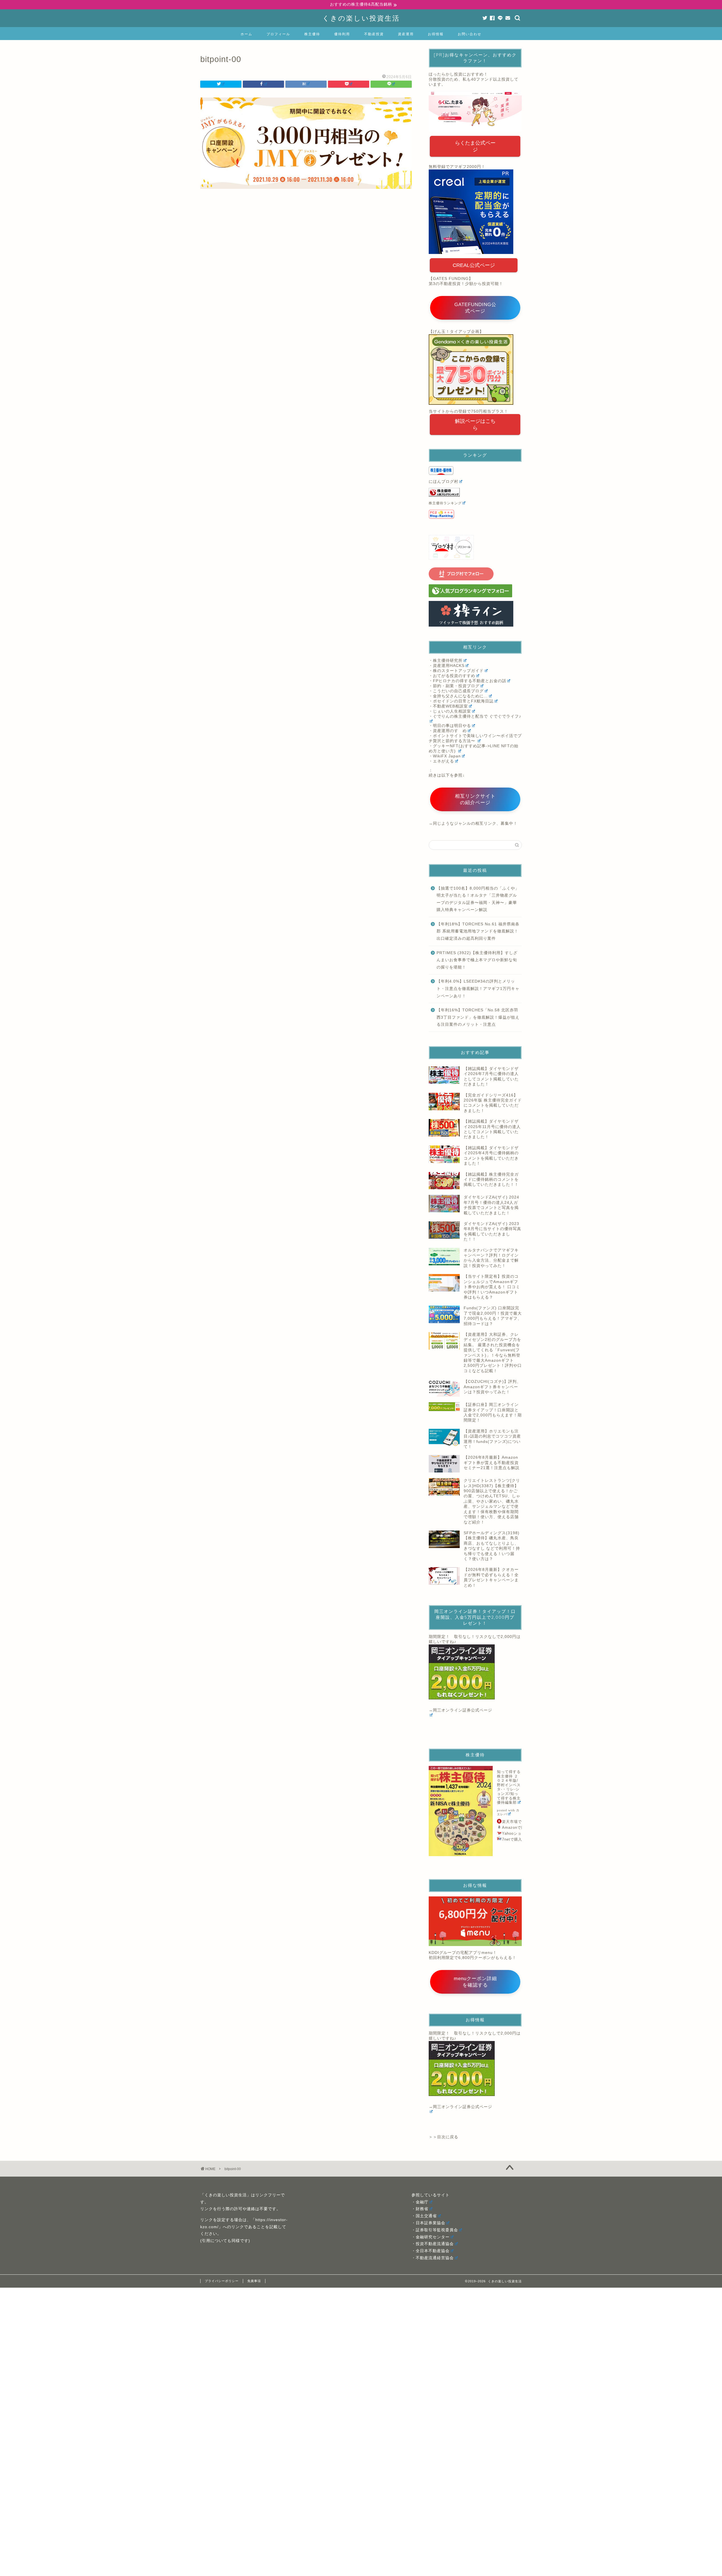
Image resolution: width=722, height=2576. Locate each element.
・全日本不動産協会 (431, 2251)
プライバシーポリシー (222, 2281)
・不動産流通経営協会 (433, 2258)
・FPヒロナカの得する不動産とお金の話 (467, 681)
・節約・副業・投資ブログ (454, 686)
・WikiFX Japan (445, 756)
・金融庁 (420, 2202)
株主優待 (312, 34)
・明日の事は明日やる (450, 726)
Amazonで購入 (516, 1827)
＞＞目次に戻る (443, 2137)
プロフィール (278, 34)
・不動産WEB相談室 (448, 706)
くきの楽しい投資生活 (361, 18)
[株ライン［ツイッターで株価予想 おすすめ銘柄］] (475, 614)
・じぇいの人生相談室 (450, 711)
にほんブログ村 (443, 482)
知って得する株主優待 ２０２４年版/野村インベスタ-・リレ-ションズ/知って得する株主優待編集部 (509, 1787)
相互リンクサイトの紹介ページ (475, 799)
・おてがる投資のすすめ (452, 676)
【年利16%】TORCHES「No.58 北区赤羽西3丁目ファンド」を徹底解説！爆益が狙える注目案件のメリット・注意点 (478, 1017)
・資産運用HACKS (447, 666)
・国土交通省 (424, 2216)
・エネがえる (441, 761)
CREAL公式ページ (474, 265)
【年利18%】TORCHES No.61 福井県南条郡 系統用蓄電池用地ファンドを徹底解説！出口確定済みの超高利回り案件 (478, 931)
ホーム (246, 34)
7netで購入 (512, 1839)
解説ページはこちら (475, 424)
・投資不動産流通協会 (433, 2244)
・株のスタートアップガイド (456, 671)
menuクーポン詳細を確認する (475, 1982)
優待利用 (342, 34)
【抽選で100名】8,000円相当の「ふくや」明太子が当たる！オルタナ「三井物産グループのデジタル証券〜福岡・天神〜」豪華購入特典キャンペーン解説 (478, 899)
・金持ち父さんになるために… (458, 696)
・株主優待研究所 (446, 661)
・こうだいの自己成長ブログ (456, 691)
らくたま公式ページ (475, 146)
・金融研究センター (431, 2237)
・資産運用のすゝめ (448, 731)
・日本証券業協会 (428, 2223)
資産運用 (406, 34)
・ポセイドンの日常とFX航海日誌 (461, 701)
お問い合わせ (470, 34)
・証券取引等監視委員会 (435, 2230)
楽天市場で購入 (516, 1822)
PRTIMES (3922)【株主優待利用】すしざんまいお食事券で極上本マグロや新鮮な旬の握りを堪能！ (477, 960)
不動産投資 (374, 34)
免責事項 (254, 2281)
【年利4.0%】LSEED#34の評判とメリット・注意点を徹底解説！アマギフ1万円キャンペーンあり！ (478, 989)
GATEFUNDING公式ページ (475, 308)
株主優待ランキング (445, 503)
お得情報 (436, 34)
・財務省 (420, 2209)
